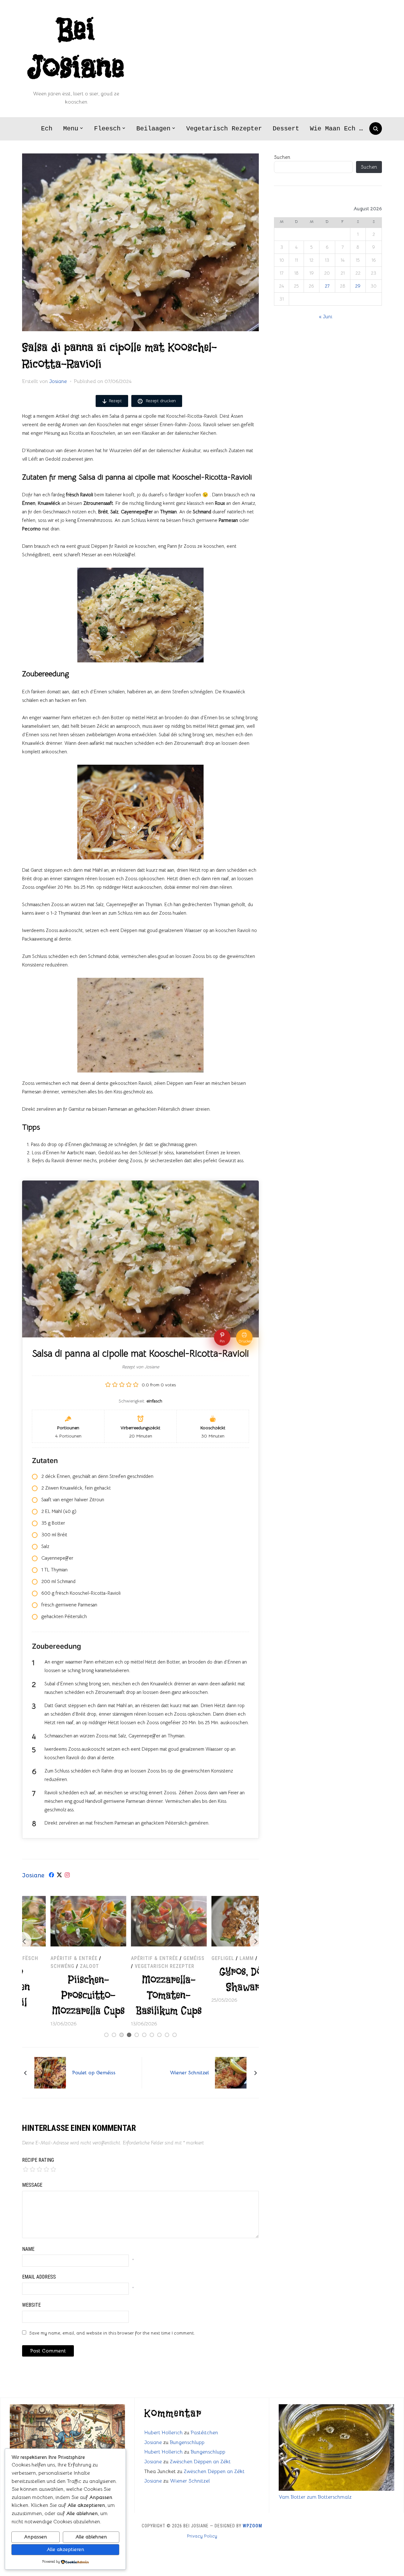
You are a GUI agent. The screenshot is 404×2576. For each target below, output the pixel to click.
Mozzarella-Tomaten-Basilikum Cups (140, 1995)
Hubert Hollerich (163, 2433)
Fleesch (107, 129)
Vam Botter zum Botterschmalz (315, 2497)
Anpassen (35, 2537)
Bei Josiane (76, 49)
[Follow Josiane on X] (59, 1876)
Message (32, 2185)
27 (327, 286)
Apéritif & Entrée (46, 1958)
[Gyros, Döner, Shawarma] (221, 1900)
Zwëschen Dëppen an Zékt (200, 2462)
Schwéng (34, 1966)
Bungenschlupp (187, 2442)
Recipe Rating (38, 2160)
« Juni (326, 317)
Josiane (58, 381)
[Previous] (22, 1941)
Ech (47, 129)
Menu (71, 129)
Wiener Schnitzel (189, 2073)
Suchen (282, 157)
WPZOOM (252, 2526)
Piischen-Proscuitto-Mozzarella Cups (60, 1995)
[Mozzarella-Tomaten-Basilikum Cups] (140, 1900)
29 (358, 286)
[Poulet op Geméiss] (50, 2072)
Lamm (218, 1958)
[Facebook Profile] (51, 1876)
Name (28, 2249)
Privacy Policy (202, 2536)
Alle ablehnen (91, 2537)
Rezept (115, 401)
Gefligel (194, 1958)
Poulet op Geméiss (94, 2073)
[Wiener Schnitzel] (231, 2072)
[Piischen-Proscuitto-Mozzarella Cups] (60, 1900)
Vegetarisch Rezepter (224, 129)
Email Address (39, 2277)
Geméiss (166, 1958)
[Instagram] (67, 1876)
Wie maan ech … (336, 129)
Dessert (286, 129)
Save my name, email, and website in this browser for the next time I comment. (112, 2333)
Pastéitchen (204, 2433)
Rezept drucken (160, 401)
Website (31, 2305)
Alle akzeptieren (65, 2549)
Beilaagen (153, 129)
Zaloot (61, 1966)
